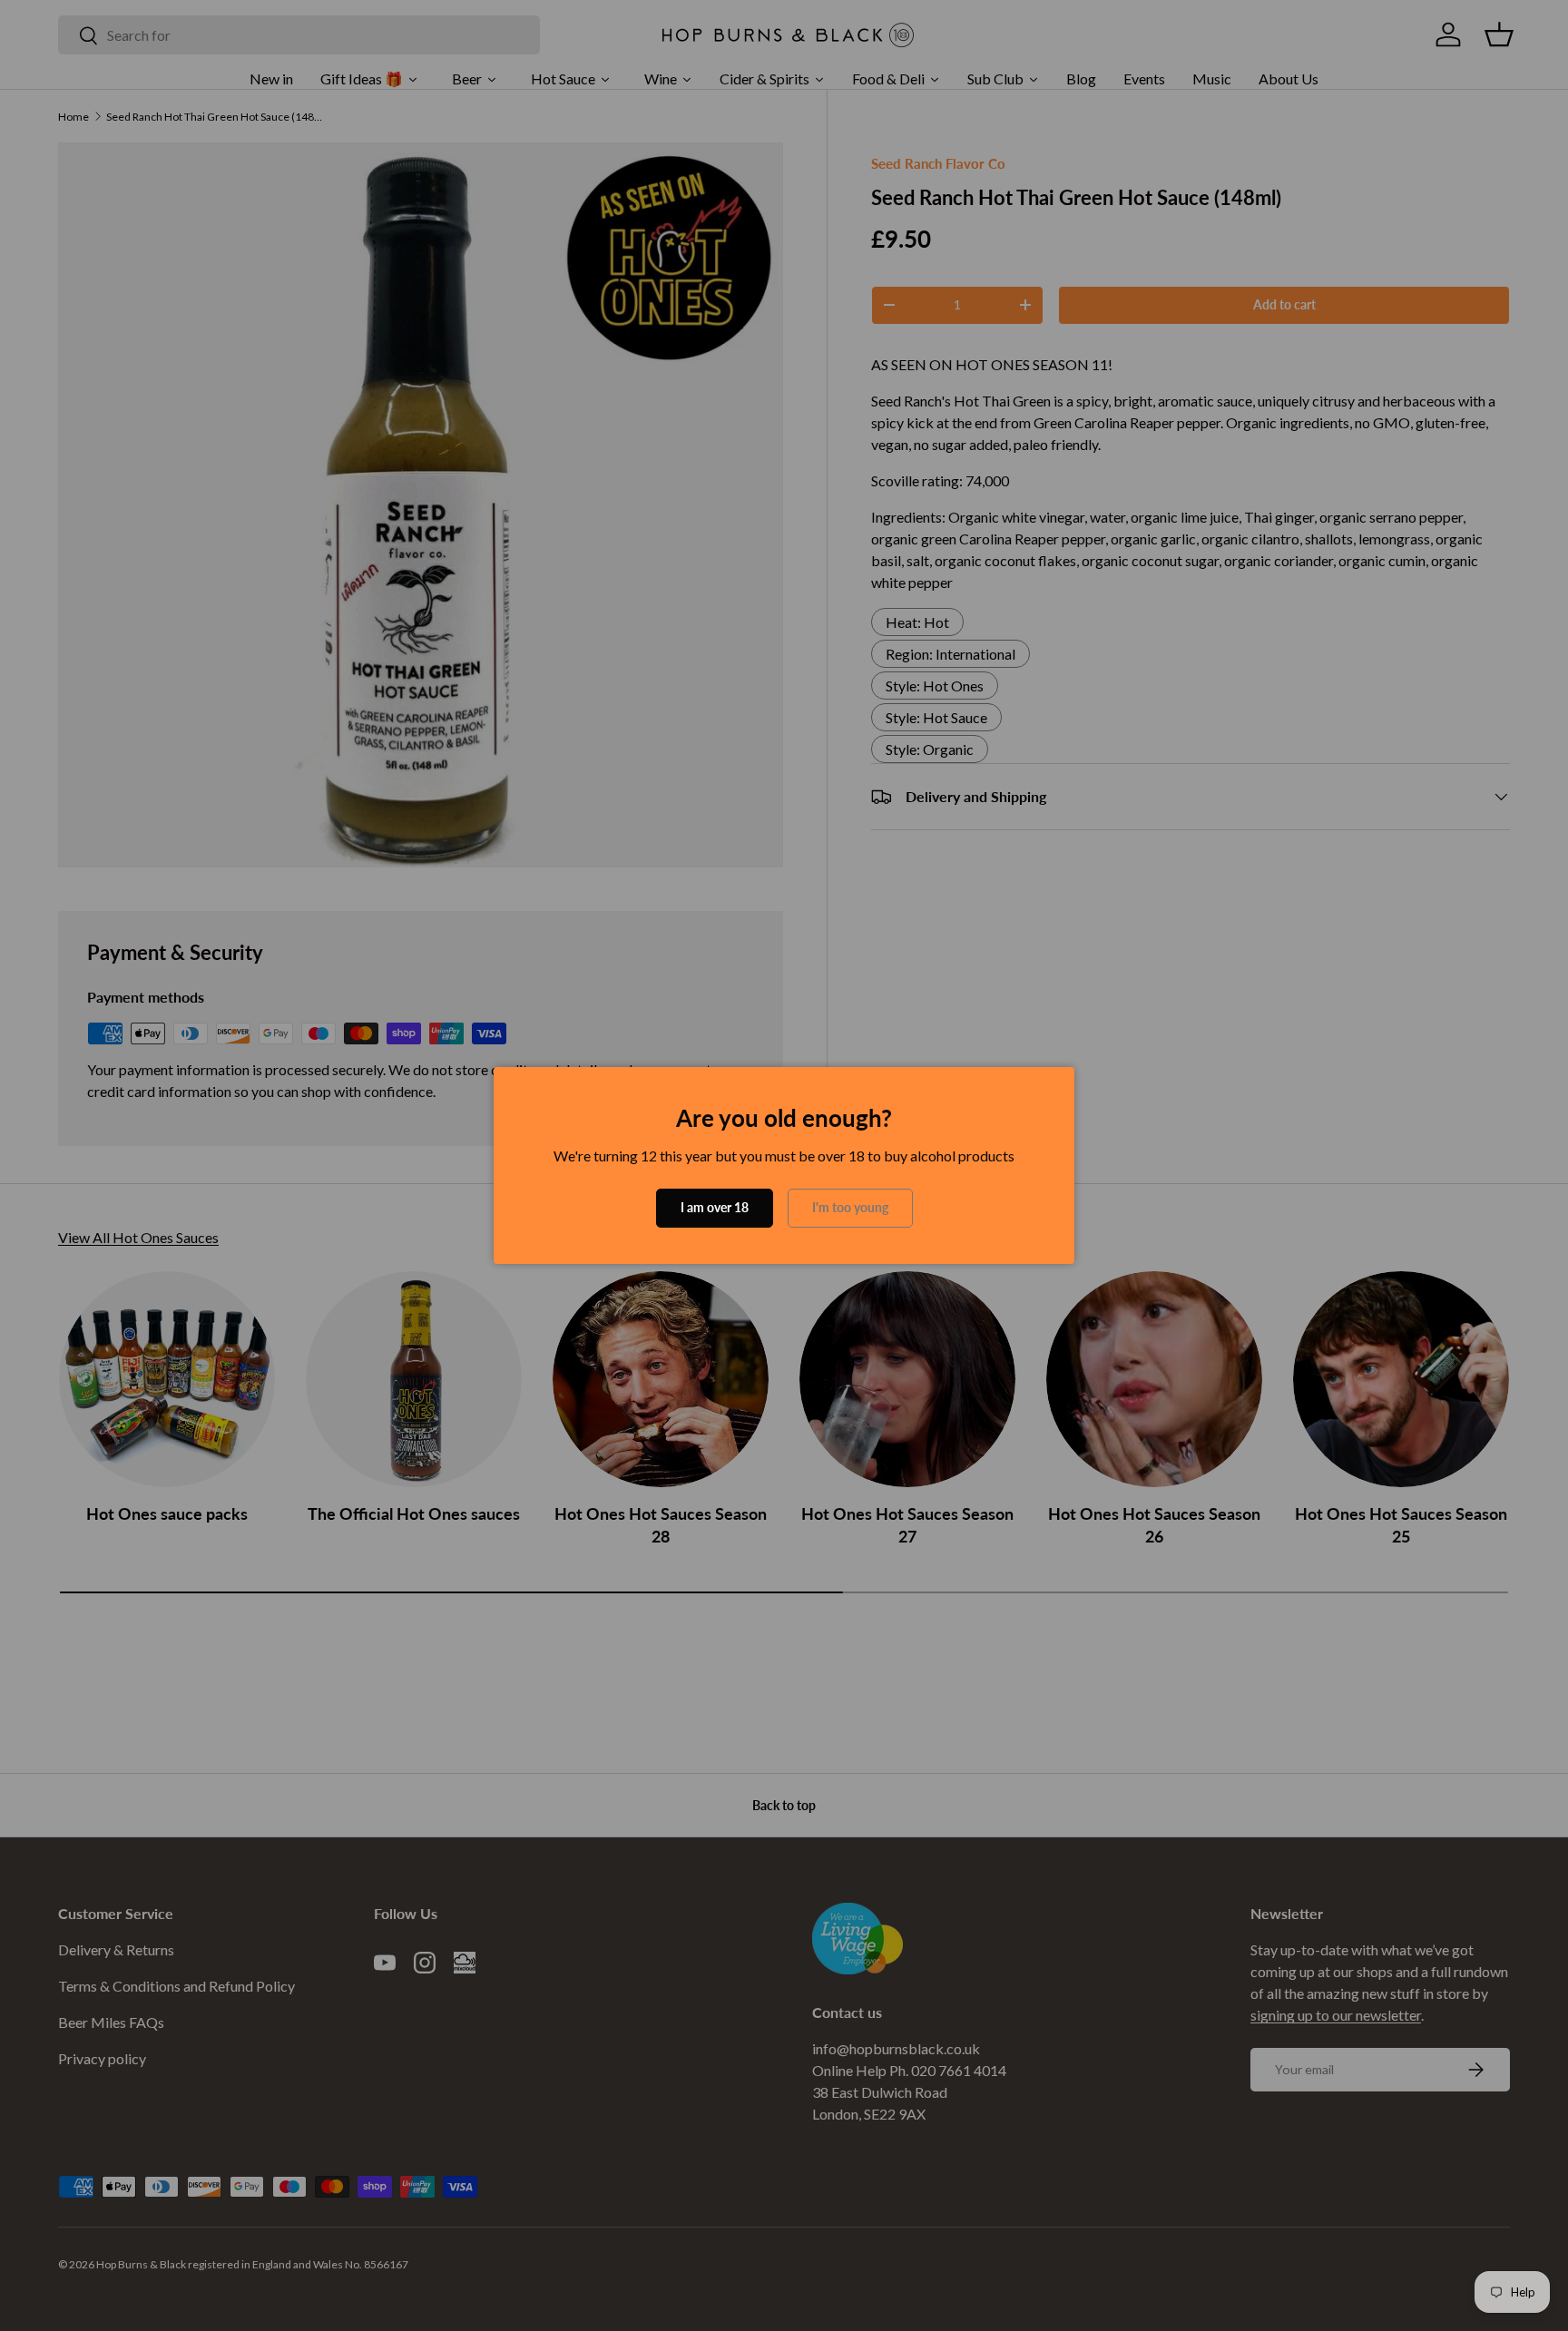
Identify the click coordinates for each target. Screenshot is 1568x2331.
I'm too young (850, 1207)
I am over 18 (715, 1207)
